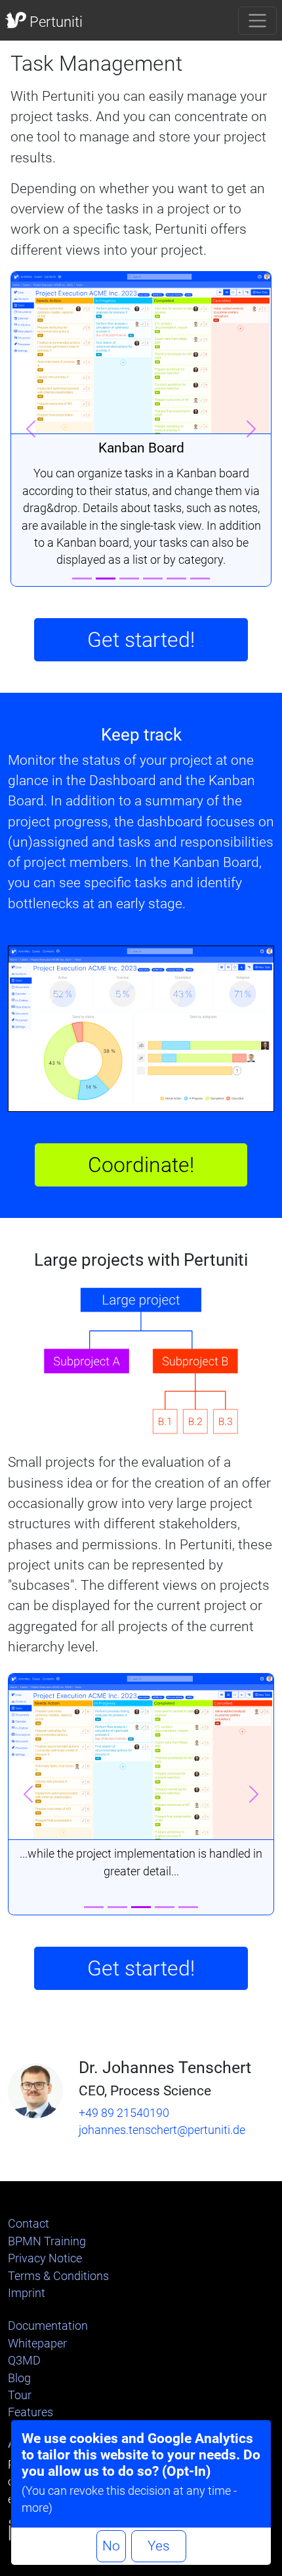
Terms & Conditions (58, 2276)
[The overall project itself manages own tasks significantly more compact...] (117, 1907)
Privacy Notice (45, 2258)
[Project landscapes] (200, 579)
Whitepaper (37, 2344)
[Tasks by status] (129, 579)
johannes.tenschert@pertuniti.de (162, 2130)
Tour (20, 2395)
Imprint (27, 2293)
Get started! (141, 640)
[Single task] (176, 579)
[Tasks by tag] (153, 579)
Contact (29, 2224)
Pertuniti (54, 22)
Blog (19, 2378)
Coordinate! (141, 1165)
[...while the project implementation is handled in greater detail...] (141, 1907)
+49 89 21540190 (124, 2113)
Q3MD (24, 2361)
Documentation (48, 2326)
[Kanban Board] (106, 579)
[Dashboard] (82, 579)
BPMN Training (47, 2241)
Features (30, 2412)
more (35, 2508)
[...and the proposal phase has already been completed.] (165, 1907)
